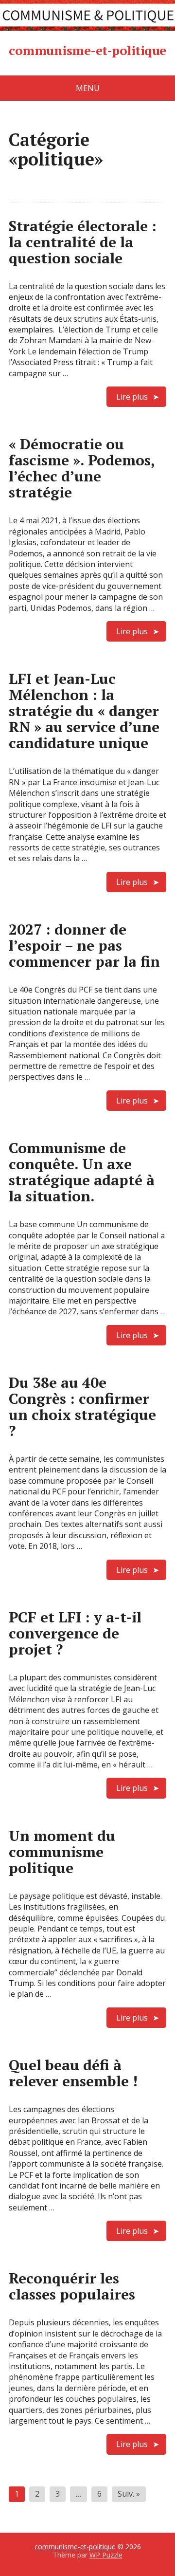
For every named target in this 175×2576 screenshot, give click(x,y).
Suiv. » (129, 2494)
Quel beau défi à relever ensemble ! (73, 2073)
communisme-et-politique (87, 51)
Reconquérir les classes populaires (72, 2286)
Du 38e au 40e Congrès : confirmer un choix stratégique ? (82, 1407)
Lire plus (132, 397)
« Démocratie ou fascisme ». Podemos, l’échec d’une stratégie (82, 468)
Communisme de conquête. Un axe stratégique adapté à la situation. (82, 1172)
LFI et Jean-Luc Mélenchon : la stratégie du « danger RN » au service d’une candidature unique (84, 711)
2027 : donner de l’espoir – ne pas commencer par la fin (84, 945)
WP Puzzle (106, 2555)
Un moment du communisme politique (62, 1852)
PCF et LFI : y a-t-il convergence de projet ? (75, 1633)
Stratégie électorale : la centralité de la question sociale (83, 242)
